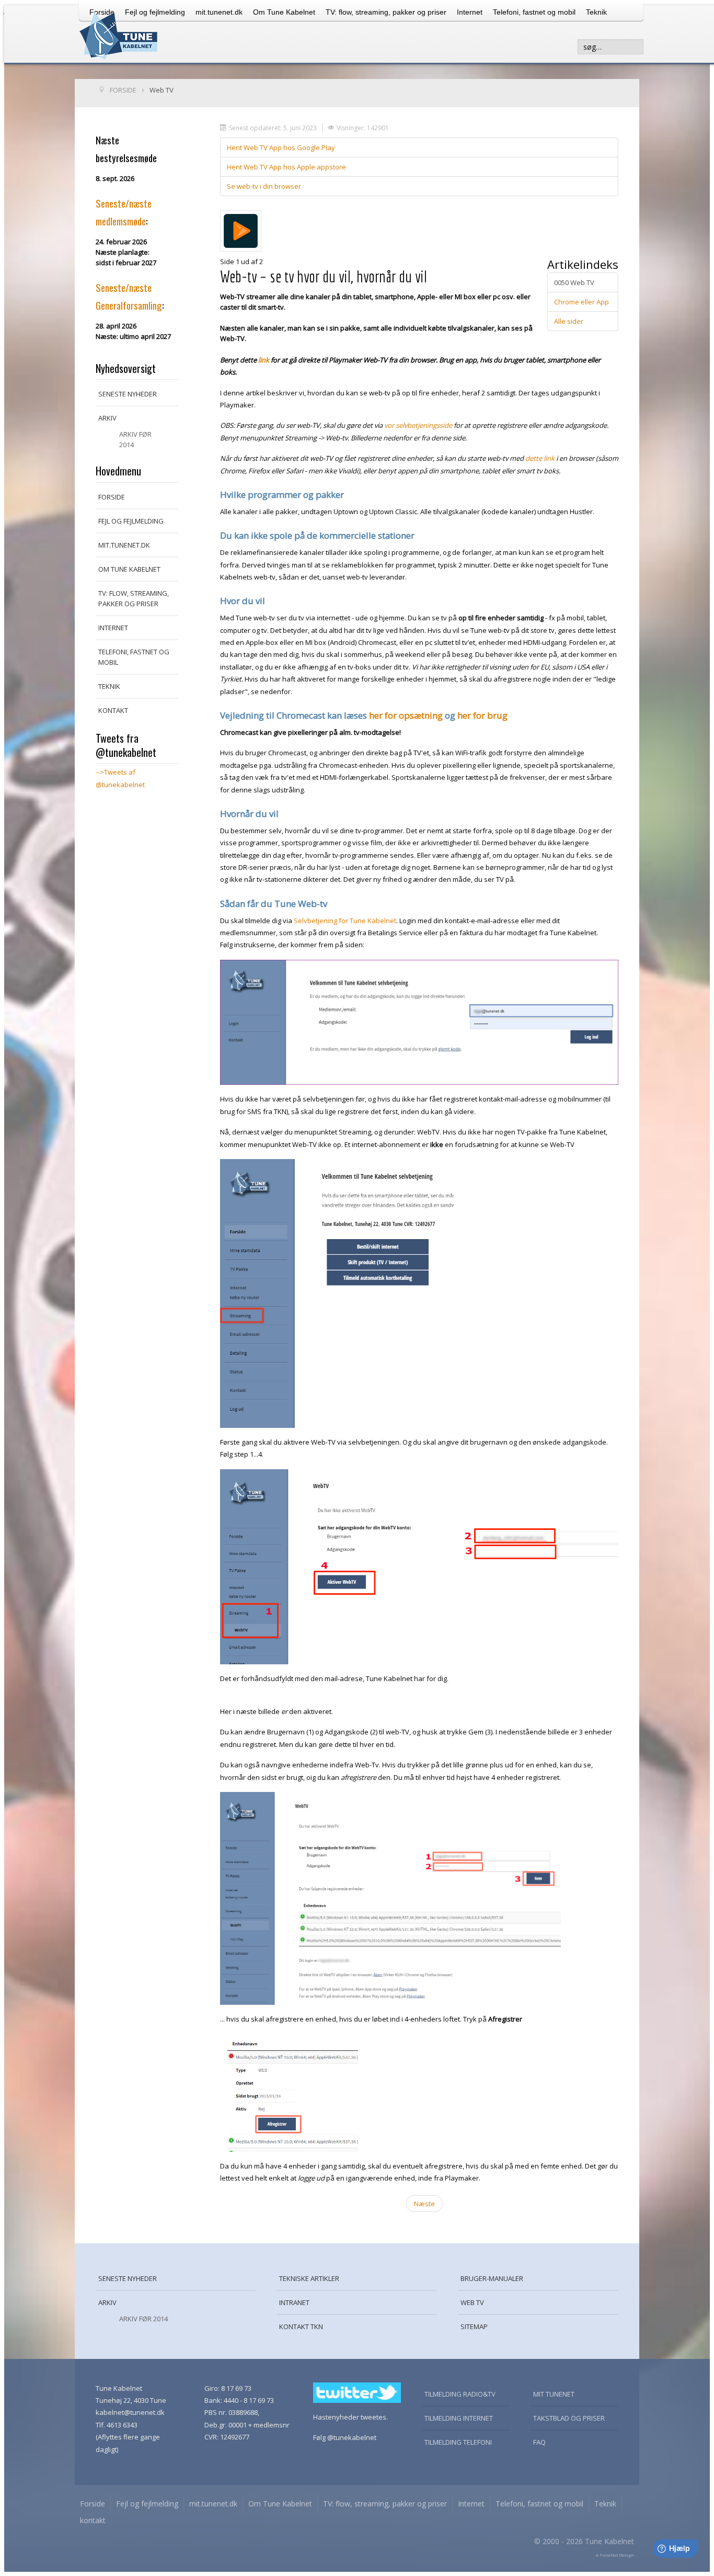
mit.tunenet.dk (219, 12)
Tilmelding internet (459, 2418)
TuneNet (609, 2555)
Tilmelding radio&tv (460, 2394)
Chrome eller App (581, 302)
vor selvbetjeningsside (418, 425)
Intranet (294, 2302)
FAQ (539, 2442)
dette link (540, 458)
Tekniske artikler (309, 2278)
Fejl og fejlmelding (131, 521)
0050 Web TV (574, 282)
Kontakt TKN (301, 2327)
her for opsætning (406, 715)
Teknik (596, 12)
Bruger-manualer (492, 2278)
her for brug (482, 715)
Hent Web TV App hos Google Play (281, 147)
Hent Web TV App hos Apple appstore (286, 167)
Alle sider (569, 321)
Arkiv (107, 418)
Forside (112, 497)
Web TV (472, 2302)
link (264, 360)
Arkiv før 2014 (135, 439)
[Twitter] (357, 2392)
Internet (470, 12)
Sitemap (474, 2327)
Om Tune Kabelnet (284, 12)
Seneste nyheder (128, 394)
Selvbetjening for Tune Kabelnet (345, 921)
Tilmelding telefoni (458, 2442)
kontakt (113, 710)
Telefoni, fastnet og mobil (534, 12)
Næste (424, 2204)
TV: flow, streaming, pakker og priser (386, 12)
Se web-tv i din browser (264, 186)
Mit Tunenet (554, 2394)
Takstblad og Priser (569, 2418)
